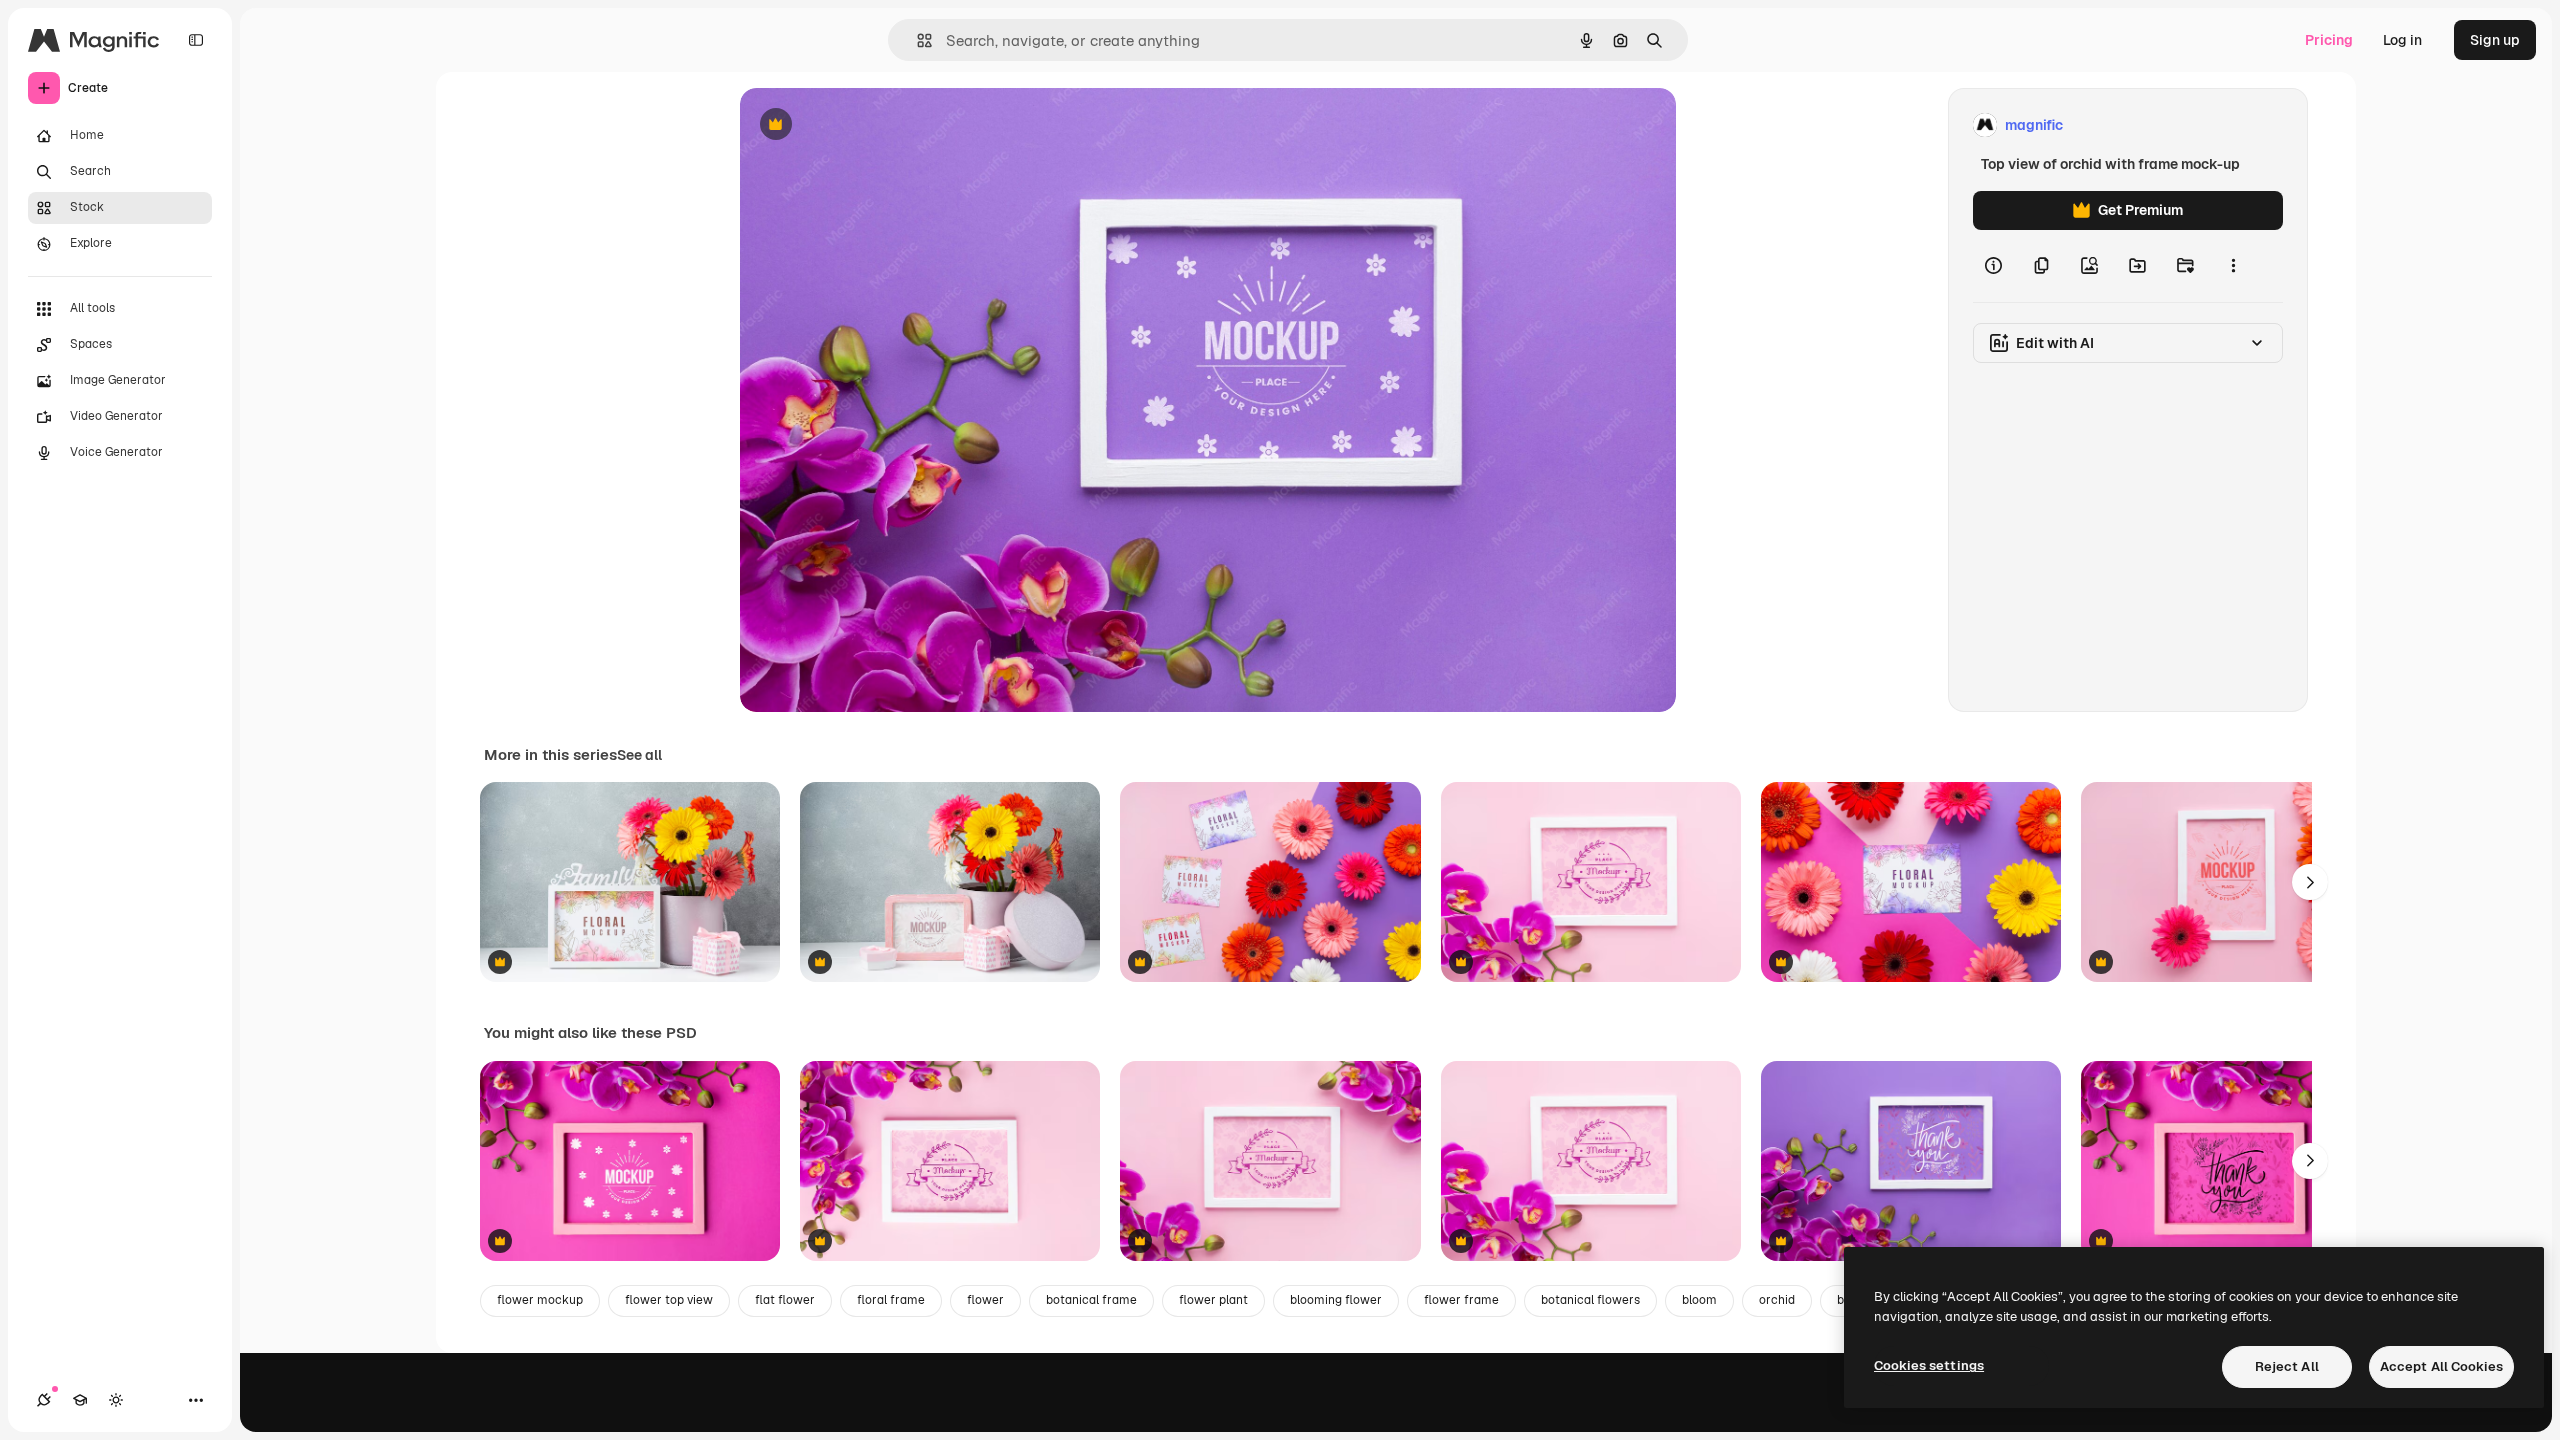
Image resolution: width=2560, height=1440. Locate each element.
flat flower (785, 1300)
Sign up (2495, 40)
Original (868, 125)
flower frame (1461, 1300)
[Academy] (80, 1400)
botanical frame (1091, 1300)
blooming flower (1336, 1300)
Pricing (2329, 40)
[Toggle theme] (116, 1400)
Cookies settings (1929, 1365)
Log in (2402, 40)
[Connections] (44, 1400)
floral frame (891, 1300)
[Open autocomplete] (916, 40)
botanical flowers (1590, 1300)
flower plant (1213, 1300)
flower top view (669, 1300)
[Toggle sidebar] (196, 40)
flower (985, 1300)
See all (639, 755)
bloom (1699, 1300)
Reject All (2287, 1366)
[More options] (2233, 266)
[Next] (2310, 882)
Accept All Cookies (2441, 1366)
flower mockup (540, 1300)
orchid (1777, 1300)
